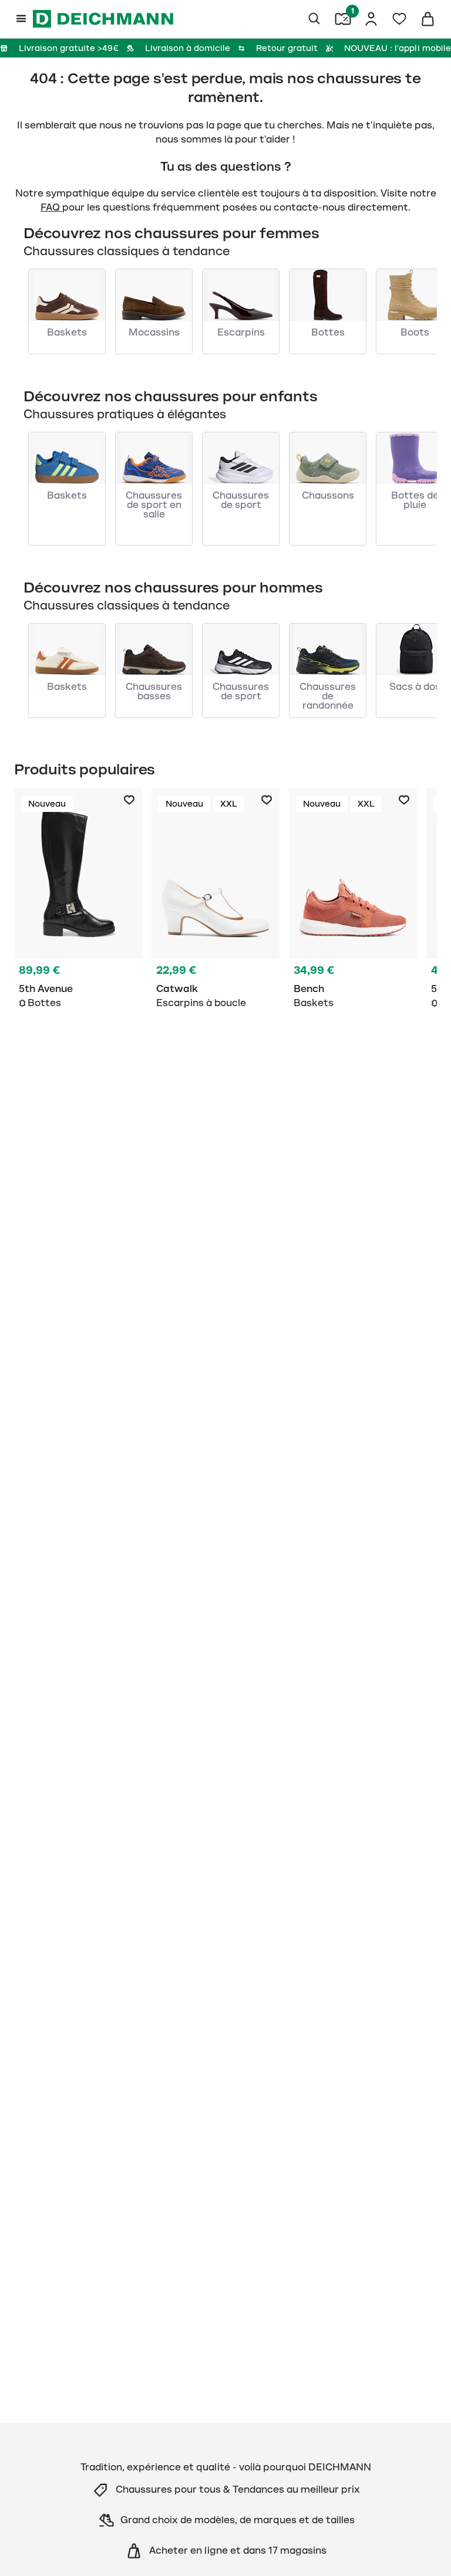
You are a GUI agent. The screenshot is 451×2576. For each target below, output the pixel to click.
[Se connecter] (371, 19)
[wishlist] (399, 19)
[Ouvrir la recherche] (315, 19)
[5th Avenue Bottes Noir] (78, 901)
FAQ (51, 208)
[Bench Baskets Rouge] (353, 901)
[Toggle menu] (21, 19)
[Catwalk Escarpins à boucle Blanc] (216, 901)
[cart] (428, 19)
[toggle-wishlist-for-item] (129, 800)
